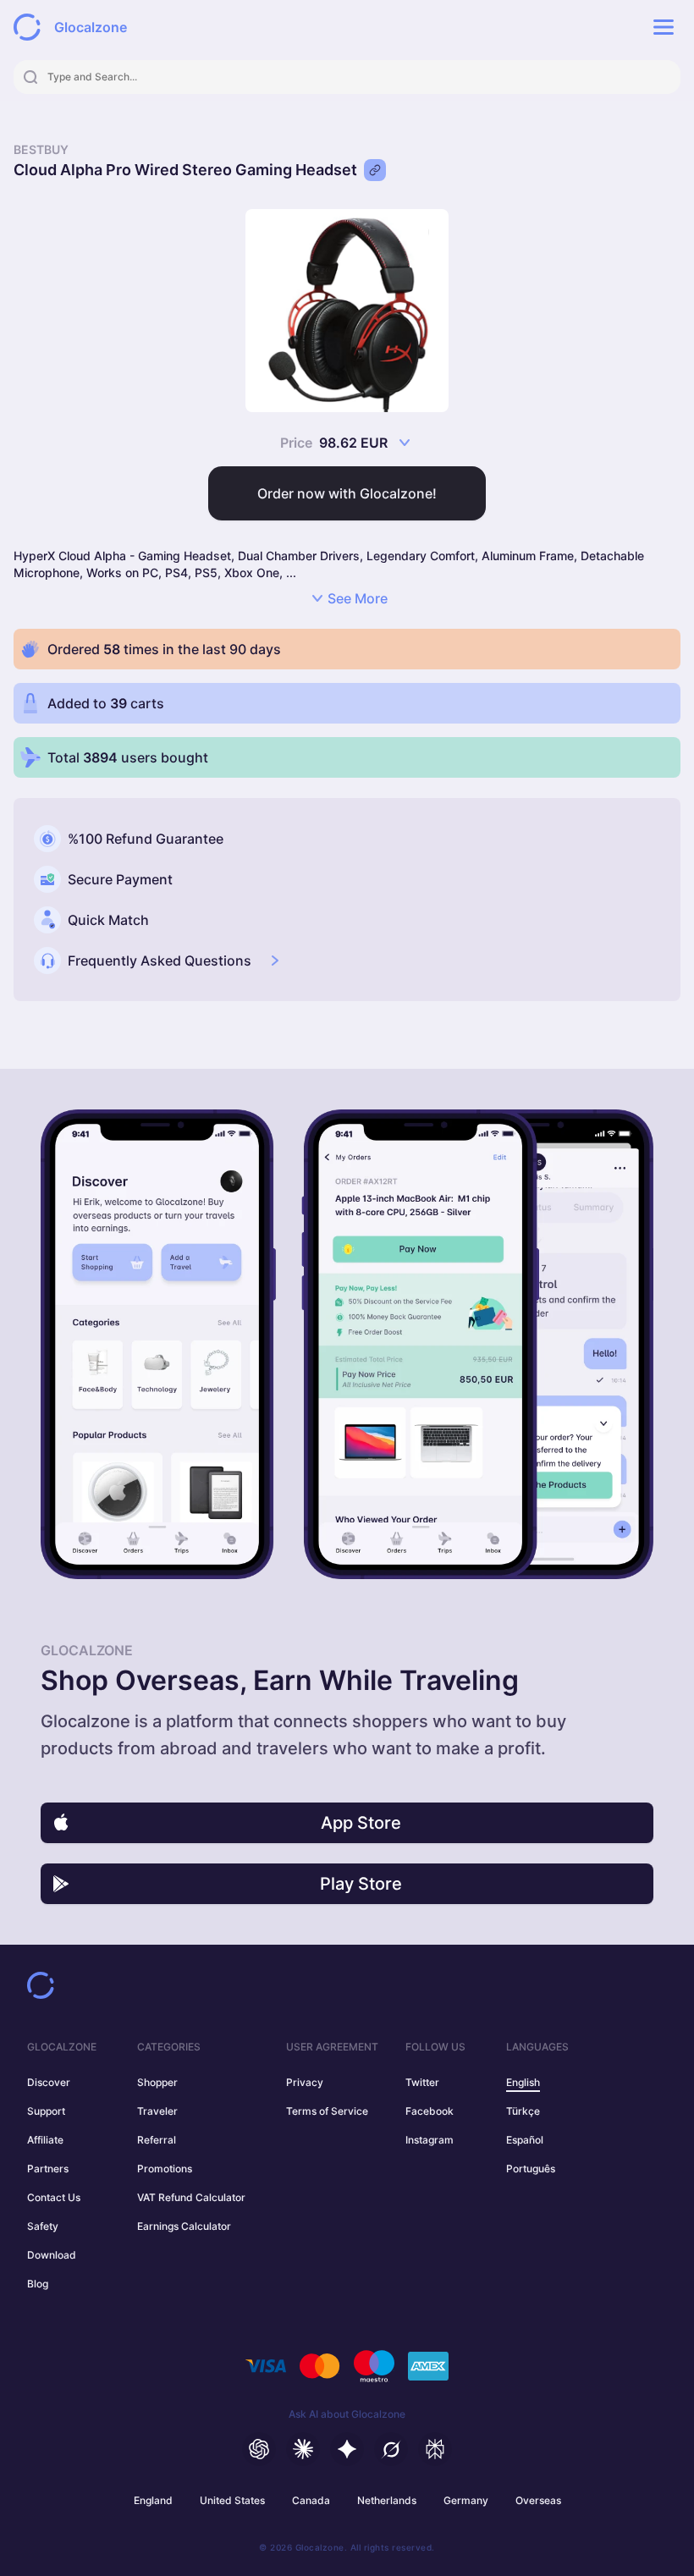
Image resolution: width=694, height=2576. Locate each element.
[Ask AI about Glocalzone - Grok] (391, 2449)
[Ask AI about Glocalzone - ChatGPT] (259, 2449)
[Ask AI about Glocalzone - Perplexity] (435, 2449)
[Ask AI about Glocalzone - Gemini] (347, 2449)
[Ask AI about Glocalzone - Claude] (303, 2449)
